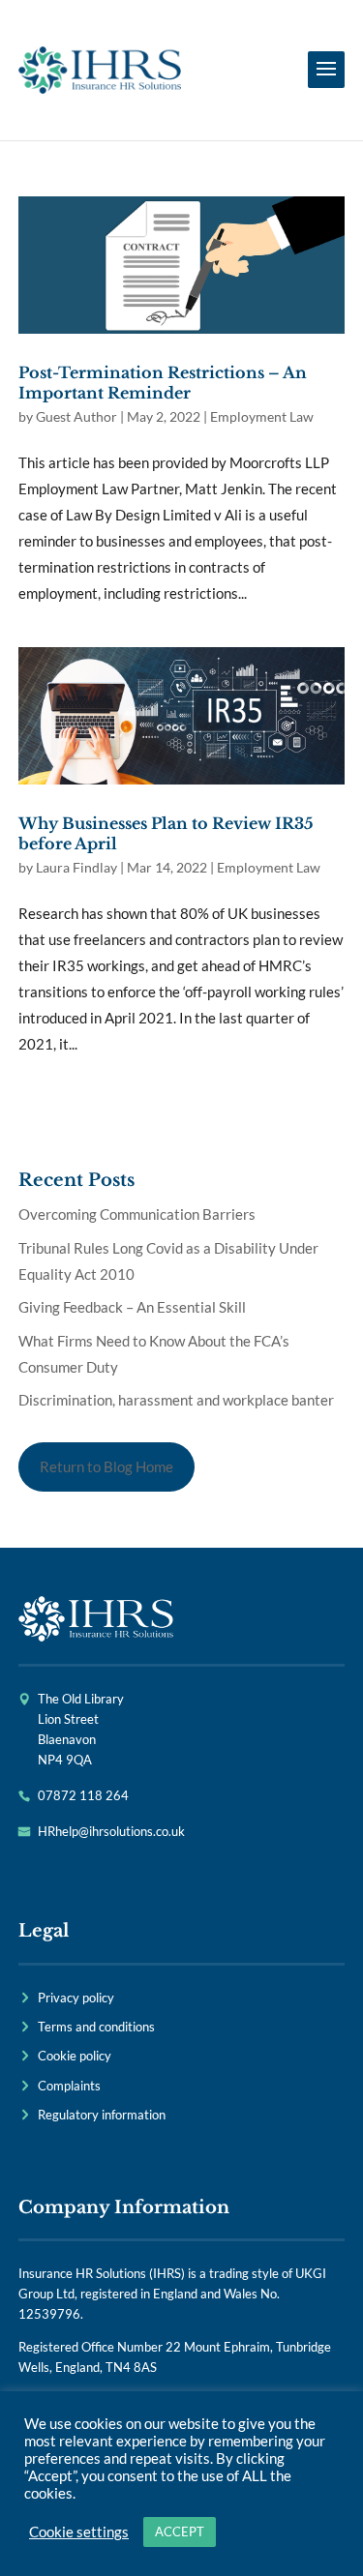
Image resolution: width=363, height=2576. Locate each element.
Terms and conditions (96, 2027)
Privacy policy (76, 1998)
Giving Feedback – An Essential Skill (132, 1307)
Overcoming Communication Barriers (137, 1214)
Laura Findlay (76, 867)
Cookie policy (75, 2056)
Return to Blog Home (106, 1466)
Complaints (69, 2086)
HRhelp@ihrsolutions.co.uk (111, 1831)
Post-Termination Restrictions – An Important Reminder (163, 383)
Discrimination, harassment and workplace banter (176, 1400)
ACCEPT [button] (180, 2532)
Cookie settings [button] (79, 2532)
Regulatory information (102, 2115)
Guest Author (76, 416)
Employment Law (262, 416)
